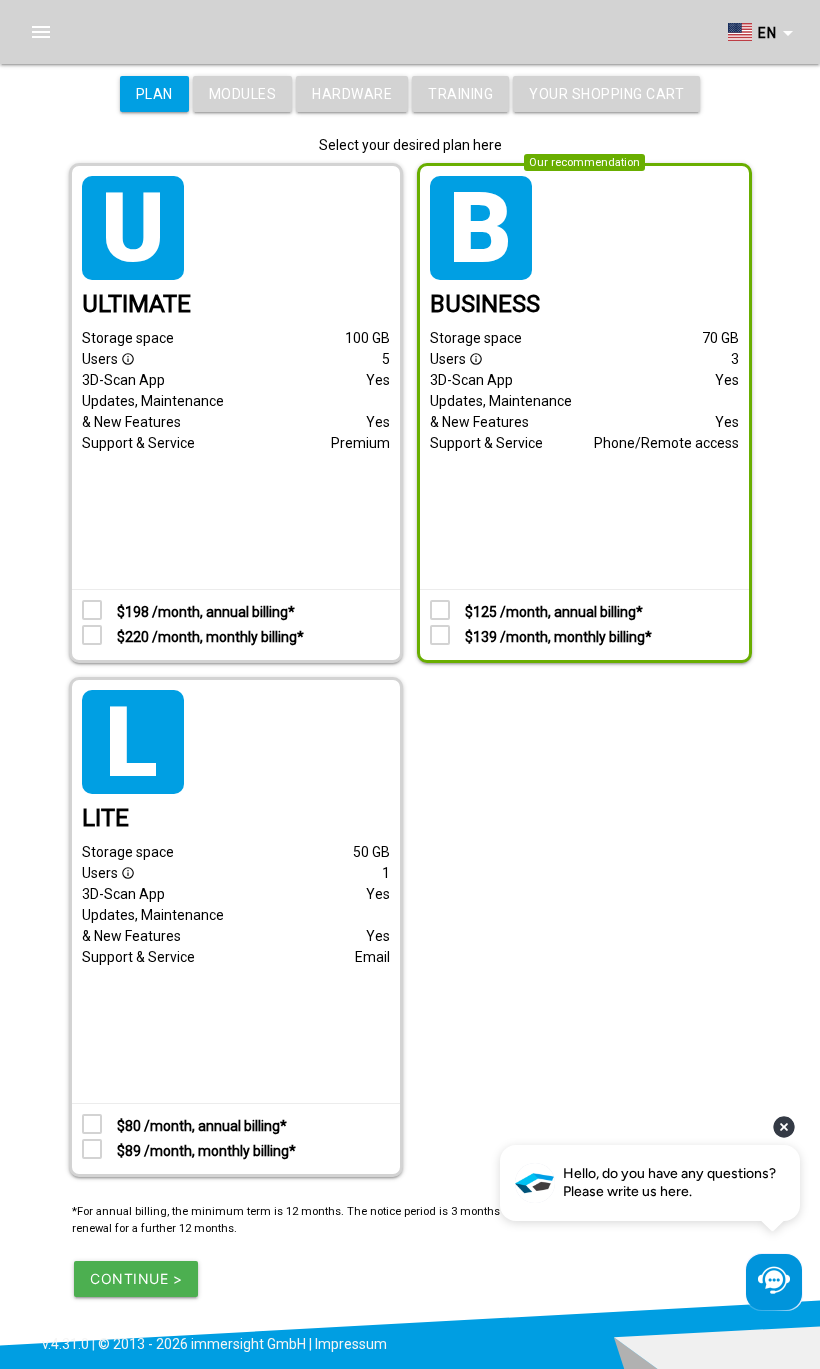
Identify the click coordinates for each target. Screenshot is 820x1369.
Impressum (351, 1344)
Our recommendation (584, 162)
